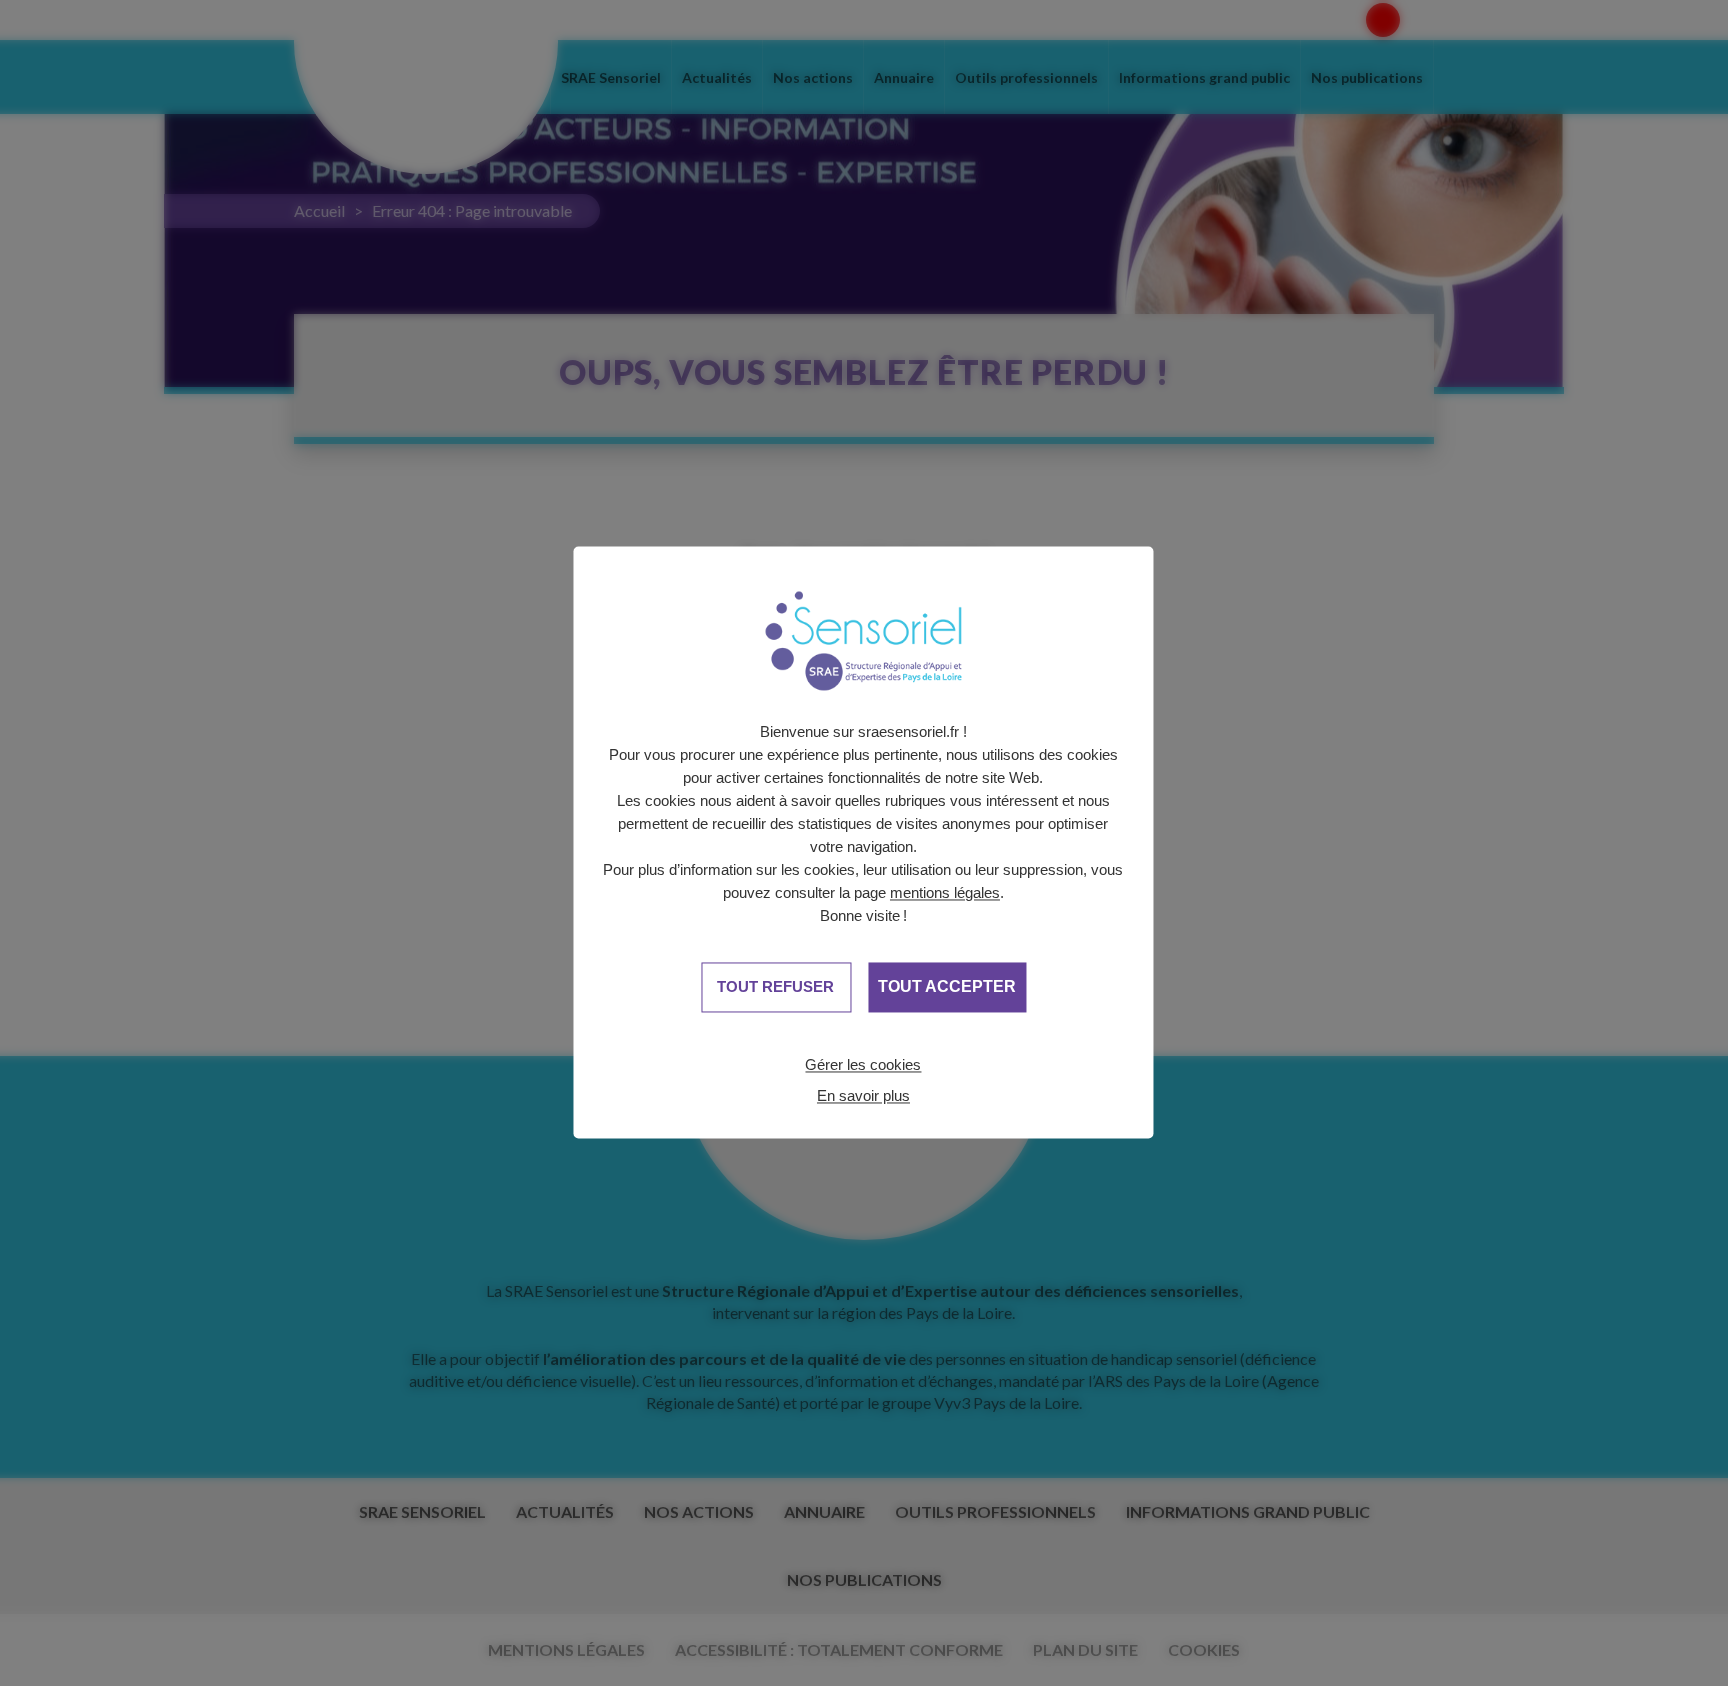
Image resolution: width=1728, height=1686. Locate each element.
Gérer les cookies (863, 1064)
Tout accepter (947, 987)
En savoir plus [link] (863, 1095)
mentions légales (945, 892)
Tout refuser (775, 986)
